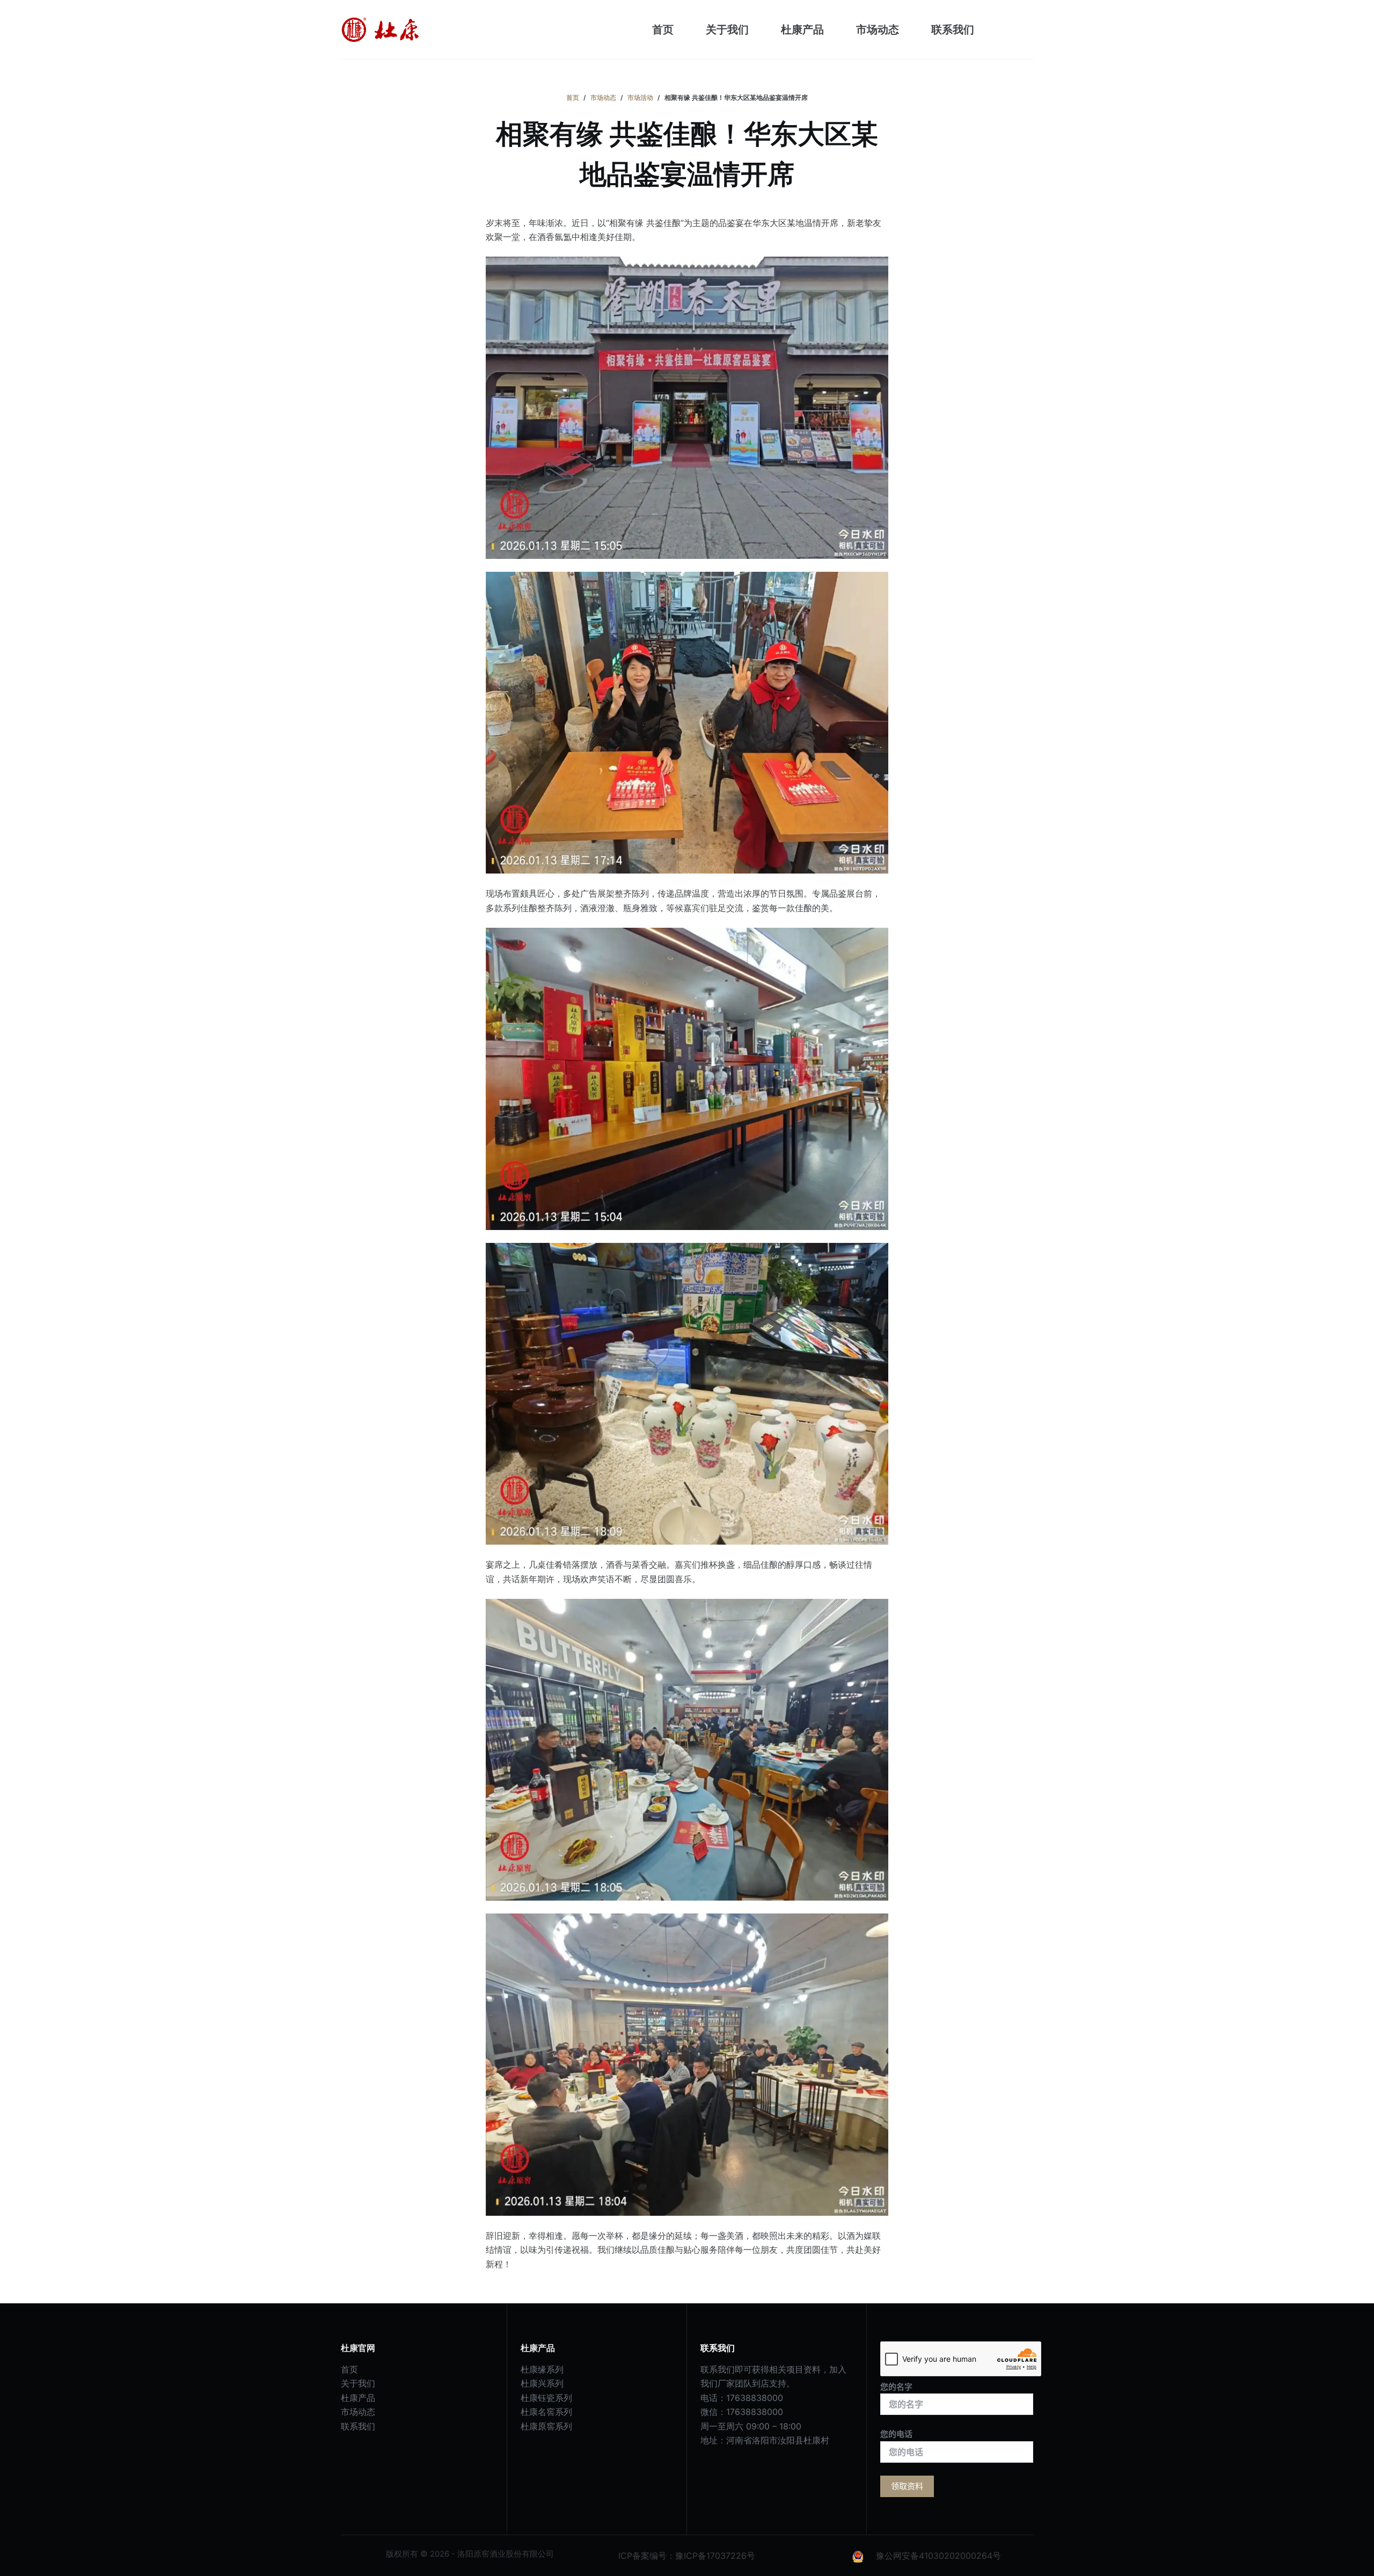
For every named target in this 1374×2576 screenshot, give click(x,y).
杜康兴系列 (542, 2383)
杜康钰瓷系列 (546, 2398)
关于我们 (727, 30)
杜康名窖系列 (546, 2412)
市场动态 (878, 30)
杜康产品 (802, 30)
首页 (663, 30)
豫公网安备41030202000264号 (938, 2556)
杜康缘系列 (542, 2369)
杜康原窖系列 (546, 2426)
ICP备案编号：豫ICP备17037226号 (687, 2556)
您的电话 (896, 2434)
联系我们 (953, 30)
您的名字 (896, 2387)
